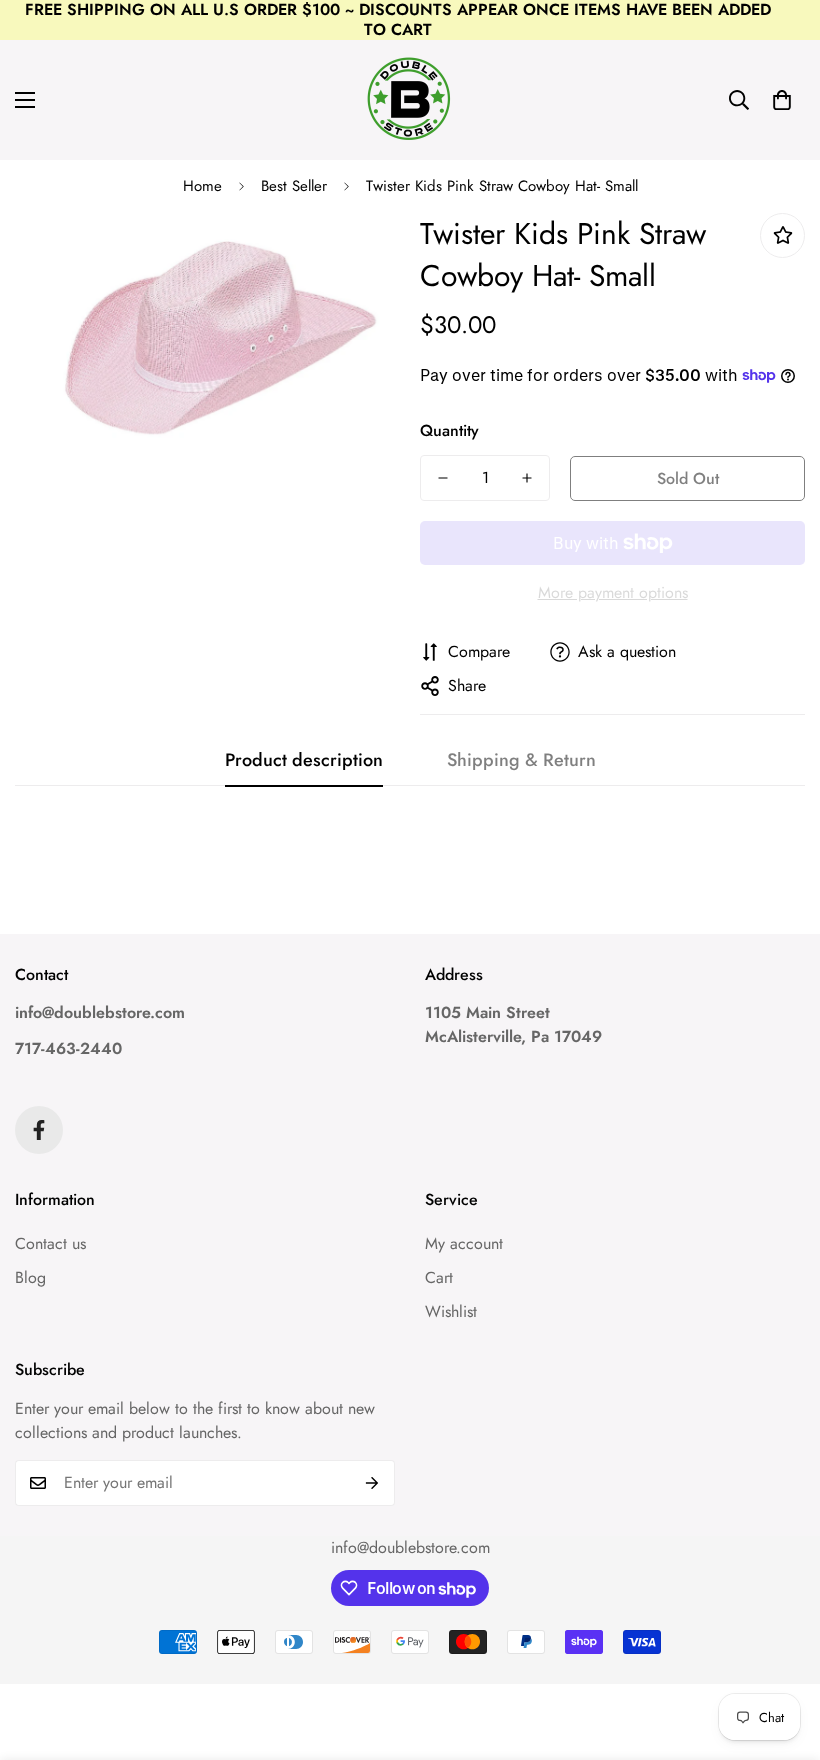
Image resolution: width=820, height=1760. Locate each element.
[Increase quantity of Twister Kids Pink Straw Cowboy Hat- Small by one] (527, 478)
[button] (782, 100)
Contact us (50, 1243)
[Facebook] (39, 1130)
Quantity (449, 430)
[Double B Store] (410, 100)
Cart (439, 1277)
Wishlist (451, 1311)
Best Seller (294, 186)
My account (464, 1243)
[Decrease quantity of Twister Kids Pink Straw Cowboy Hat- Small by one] (443, 478)
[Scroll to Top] (781, 1651)
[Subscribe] (372, 1483)
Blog (30, 1277)
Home (202, 186)
